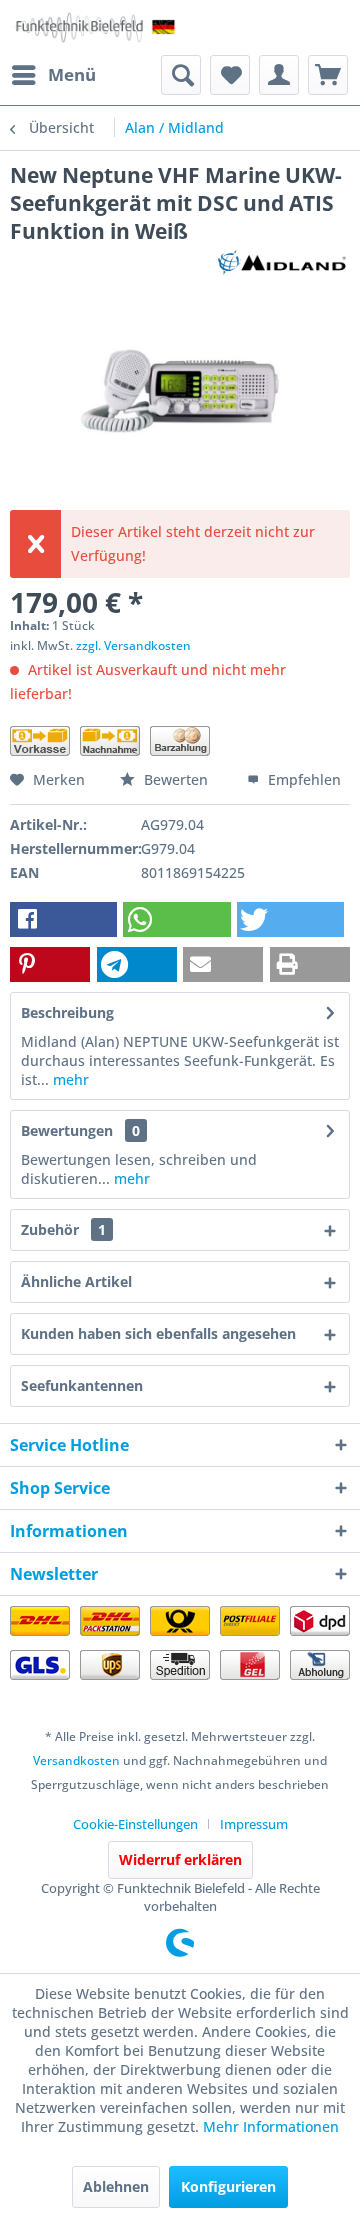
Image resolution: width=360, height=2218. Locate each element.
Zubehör (63, 1229)
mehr (69, 1079)
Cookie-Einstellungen (135, 1824)
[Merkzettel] (230, 75)
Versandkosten (76, 1760)
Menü (72, 74)
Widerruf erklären (180, 1859)
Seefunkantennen (82, 1385)
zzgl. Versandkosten (133, 645)
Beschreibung (67, 1012)
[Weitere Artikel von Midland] (282, 262)
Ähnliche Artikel (76, 1281)
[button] (63, 919)
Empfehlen (302, 779)
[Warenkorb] (328, 75)
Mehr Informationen (271, 2126)
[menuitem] (53, 75)
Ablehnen (116, 2186)
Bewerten (176, 779)
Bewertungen (67, 1130)
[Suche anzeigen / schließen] (181, 75)
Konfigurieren (228, 2186)
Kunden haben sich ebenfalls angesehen (158, 1333)
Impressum (254, 1824)
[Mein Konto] (279, 75)
